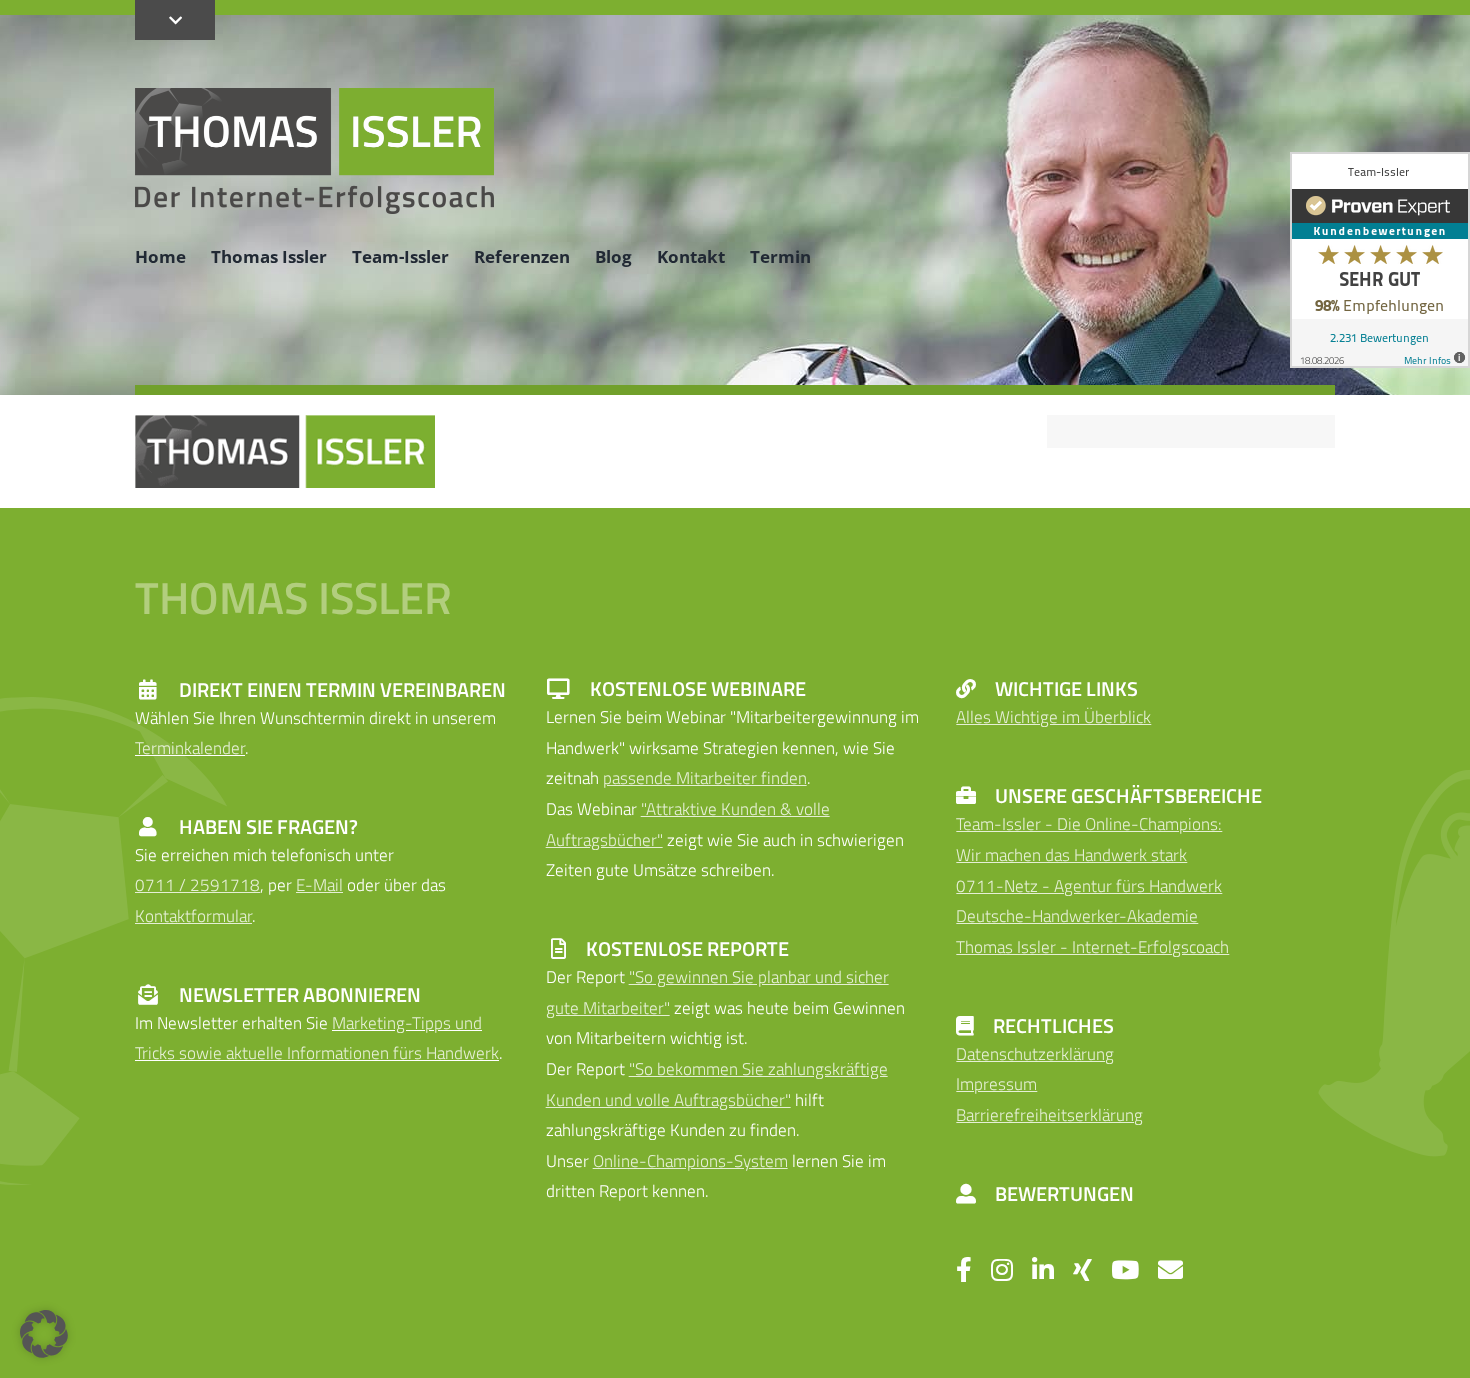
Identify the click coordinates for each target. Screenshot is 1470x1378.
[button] (44, 1334)
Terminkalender (190, 748)
